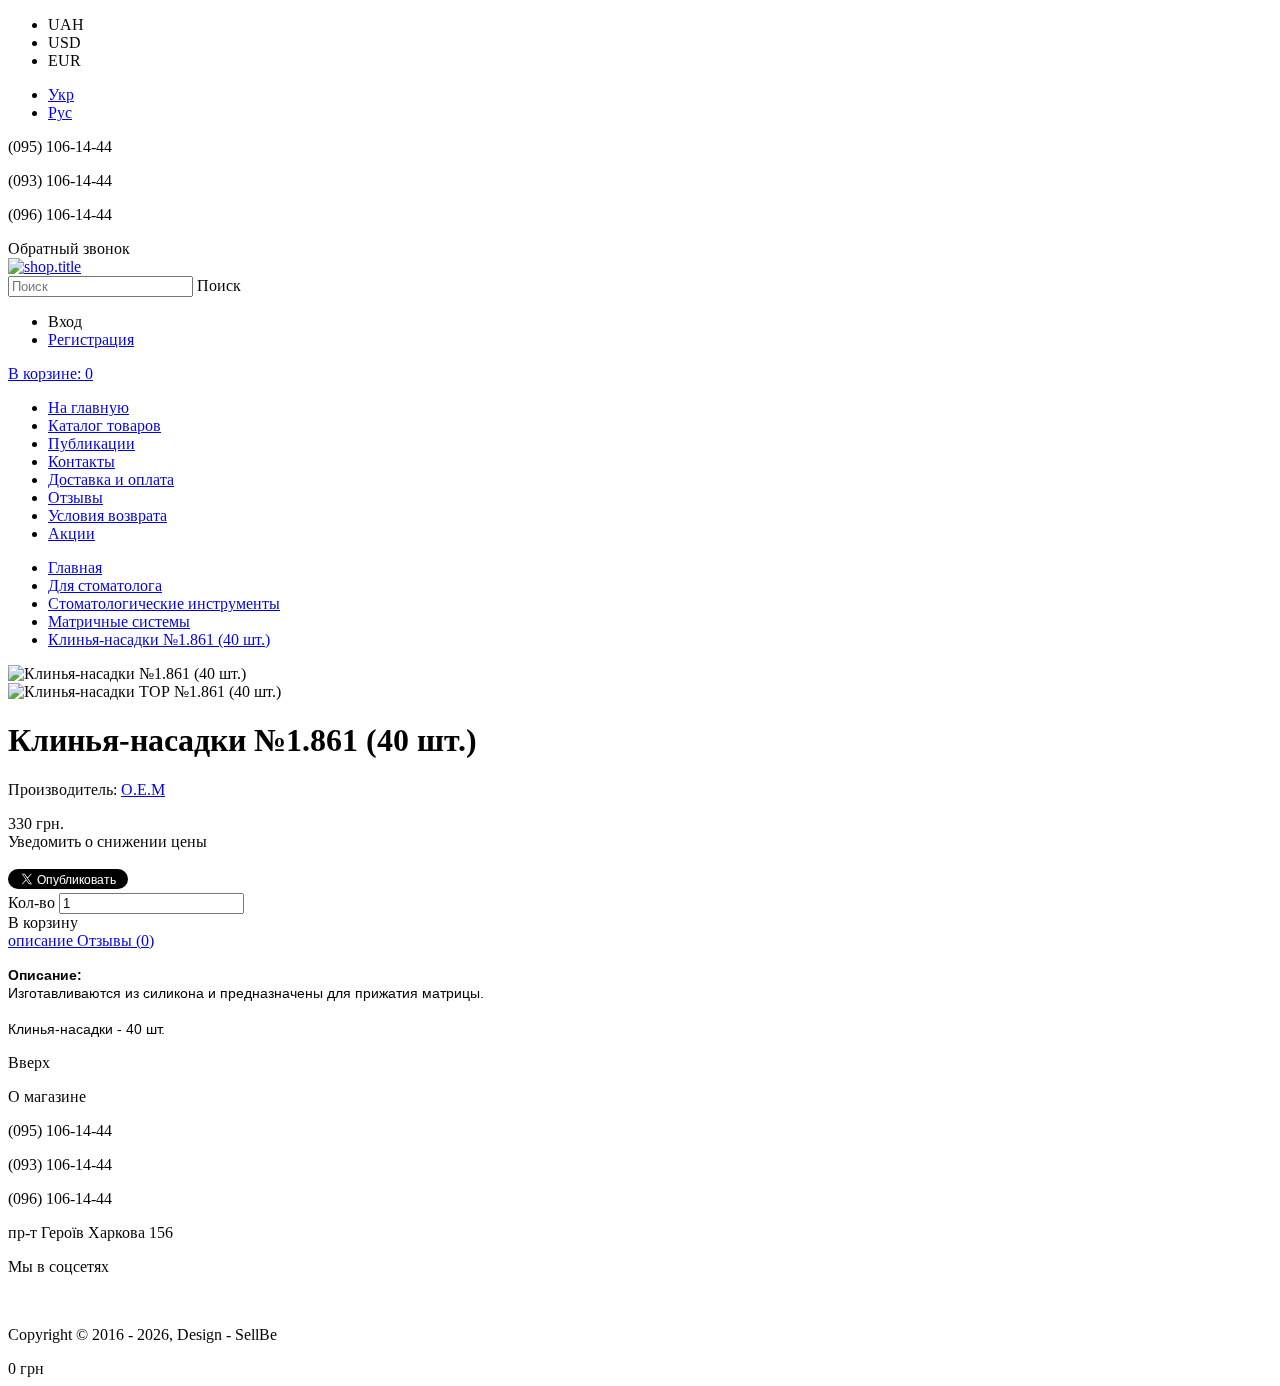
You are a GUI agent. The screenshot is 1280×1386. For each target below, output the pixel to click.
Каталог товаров (104, 425)
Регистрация (91, 339)
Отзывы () (115, 940)
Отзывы (75, 497)
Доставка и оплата (111, 479)
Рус (60, 112)
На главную (88, 407)
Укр (61, 94)
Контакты (81, 461)
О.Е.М (143, 789)
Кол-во (33, 902)
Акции (71, 533)
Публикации (91, 443)
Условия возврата (107, 515)
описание (42, 940)
